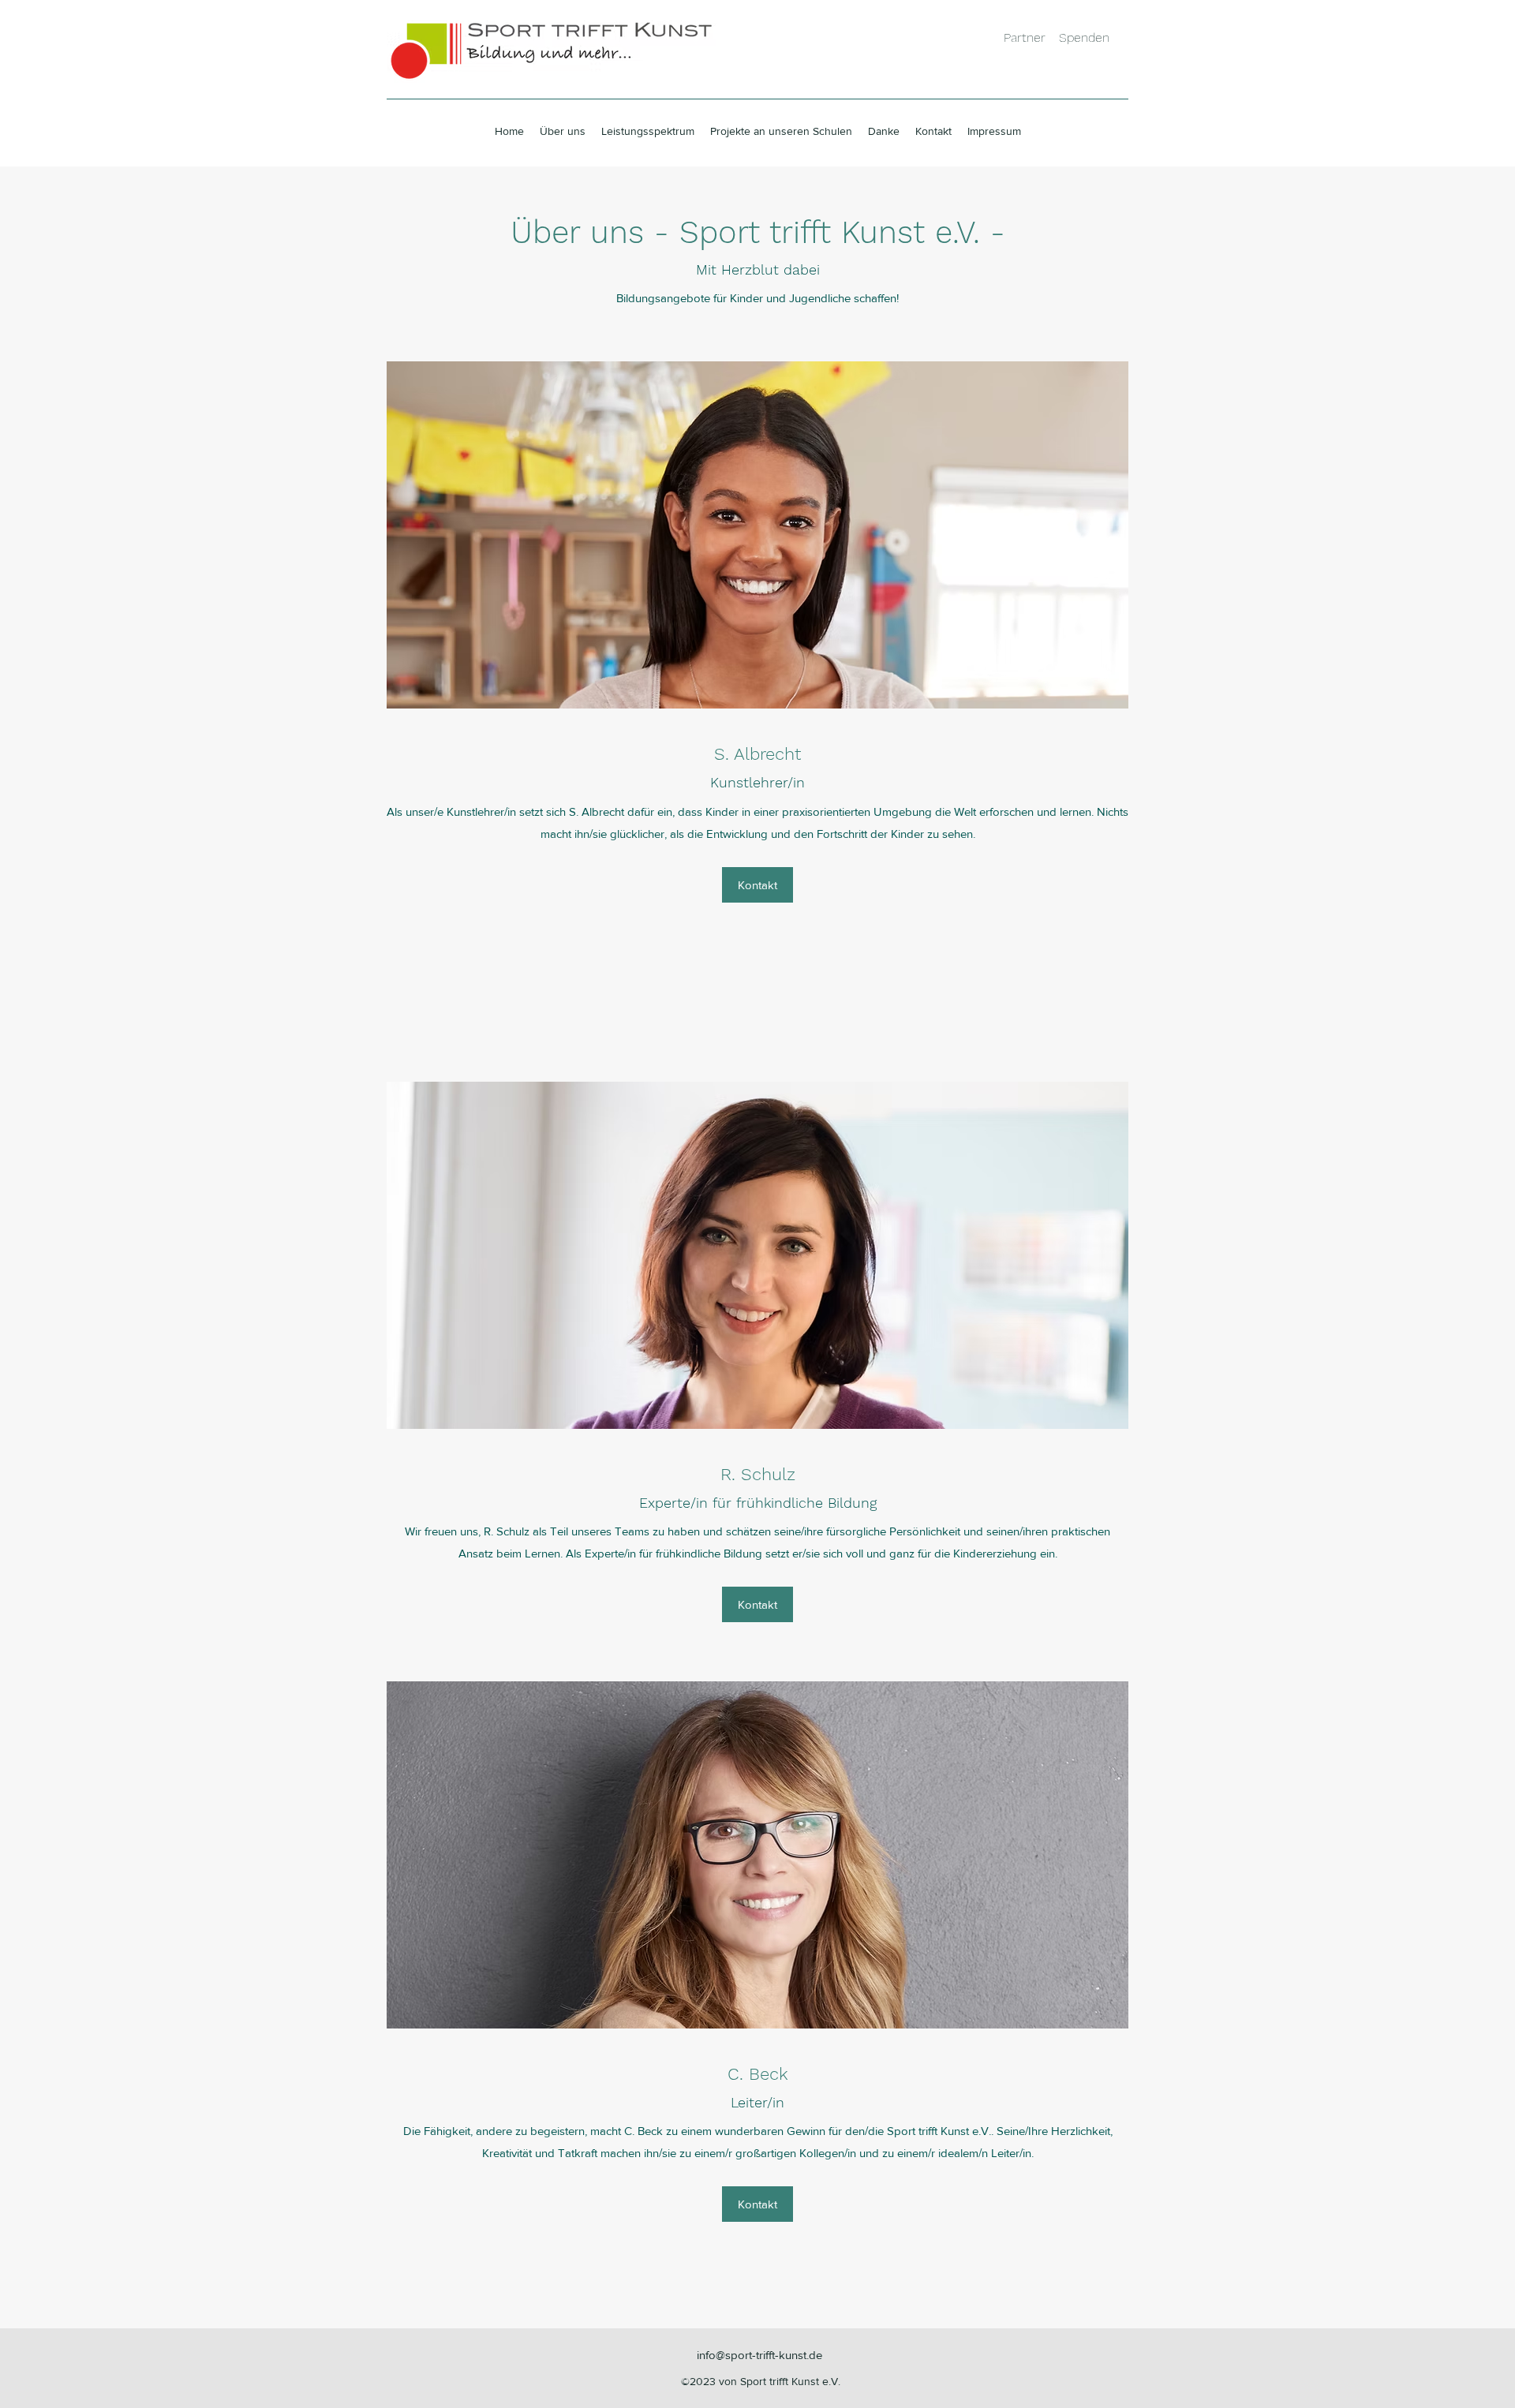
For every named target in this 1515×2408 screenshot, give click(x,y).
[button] (757, 885)
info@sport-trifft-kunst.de (759, 2355)
